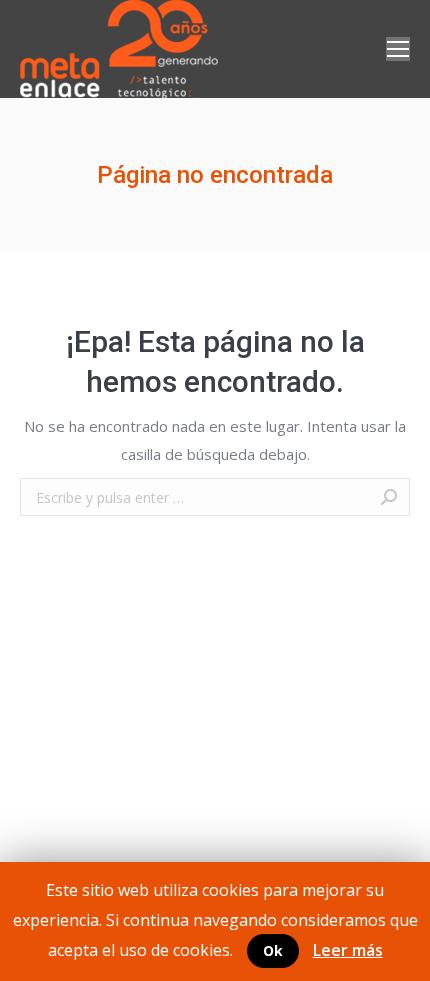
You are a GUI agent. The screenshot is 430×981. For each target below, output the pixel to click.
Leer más (348, 950)
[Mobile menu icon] (398, 49)
